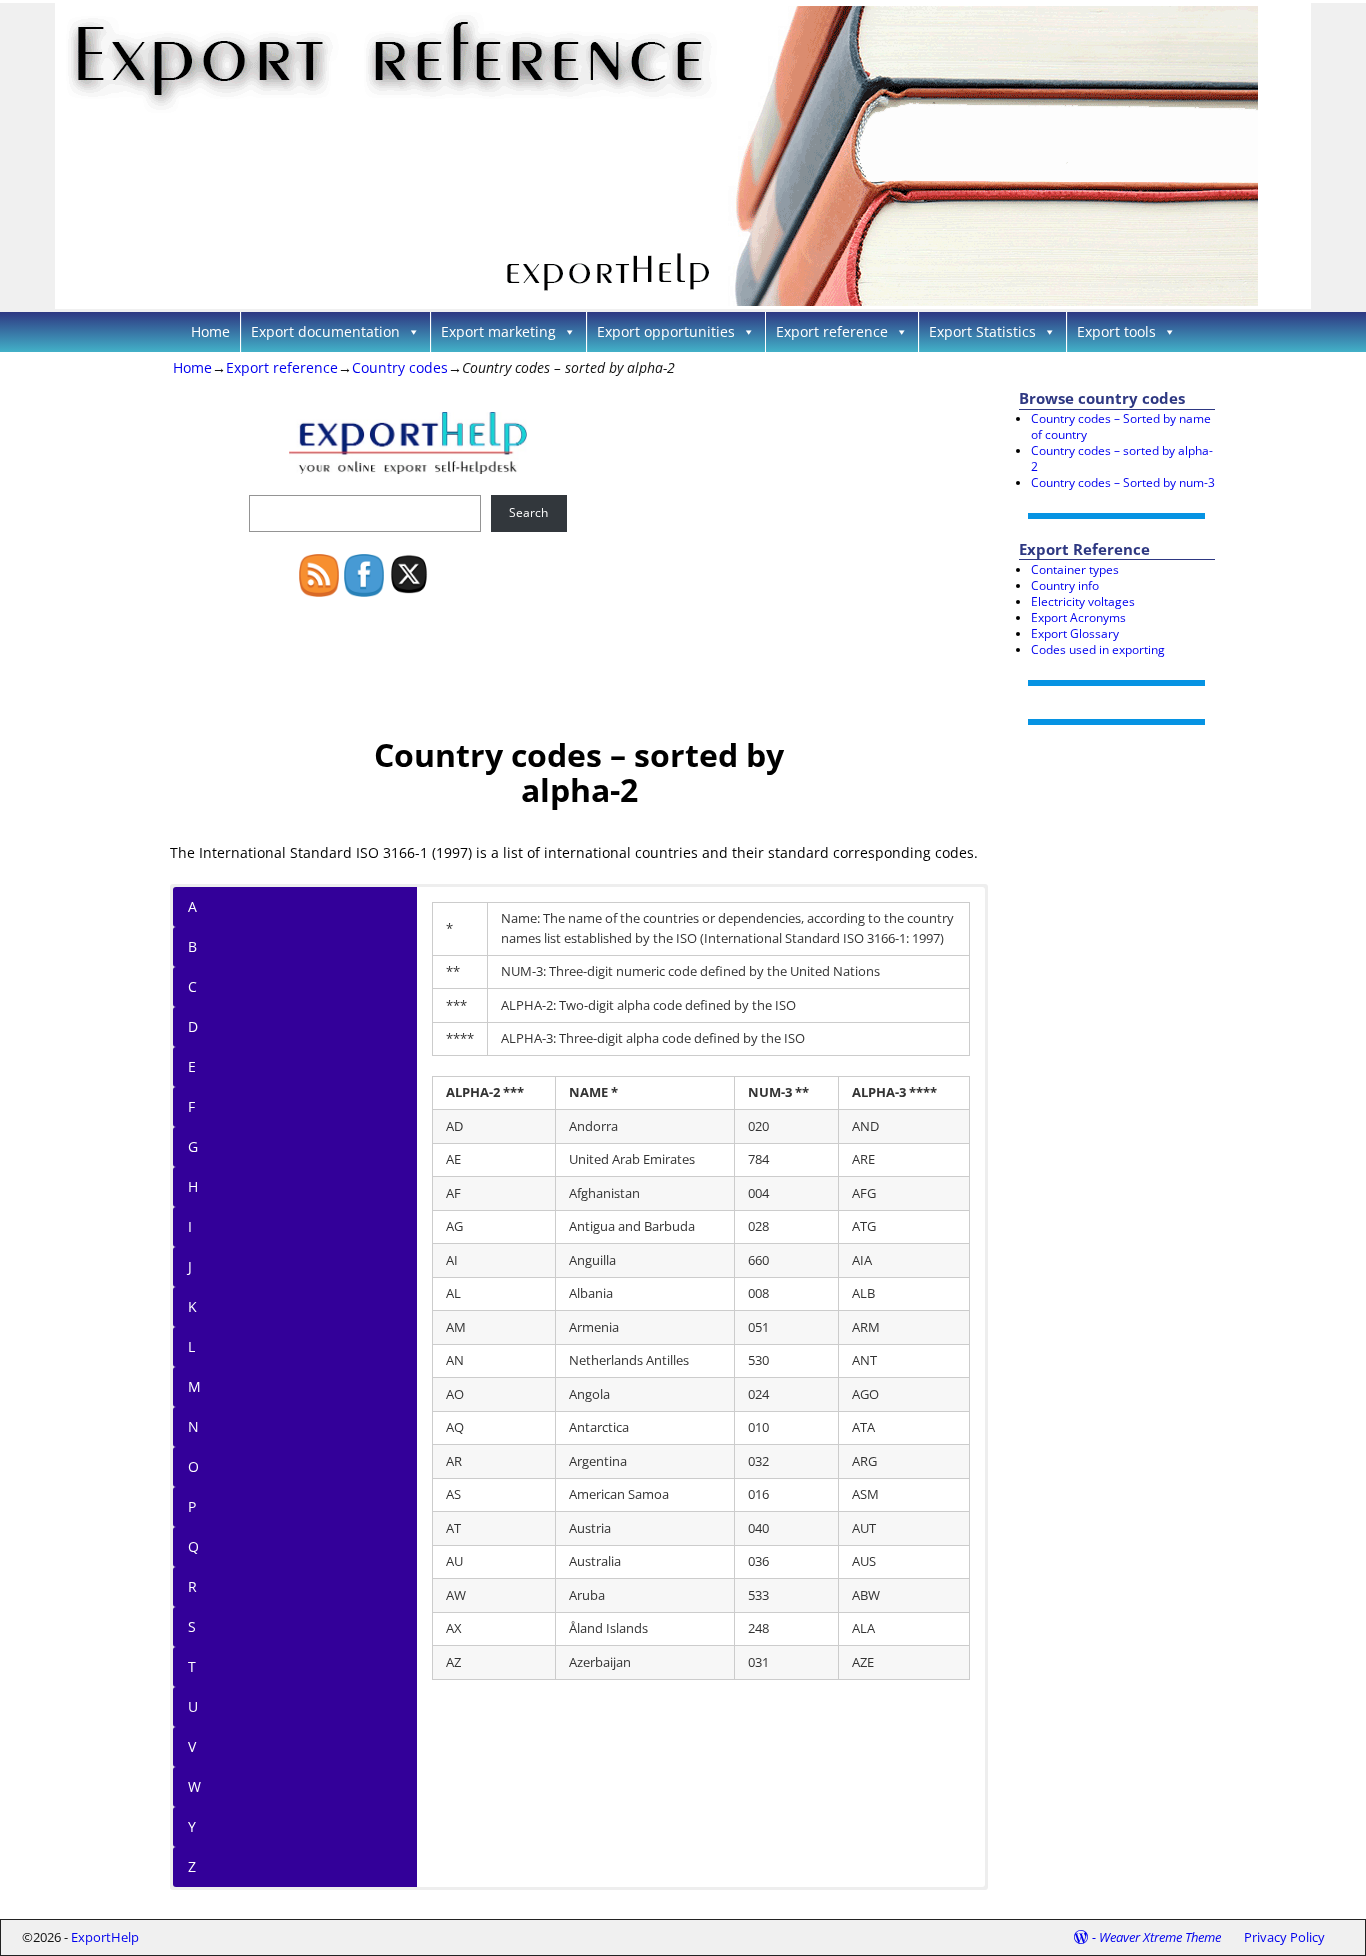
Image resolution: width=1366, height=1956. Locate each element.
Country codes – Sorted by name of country (1121, 426)
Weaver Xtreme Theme (1160, 1937)
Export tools (1116, 331)
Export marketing (498, 331)
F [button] (191, 1106)
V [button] (192, 1746)
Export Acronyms (1078, 617)
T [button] (192, 1666)
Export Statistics (982, 331)
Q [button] (193, 1546)
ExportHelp (105, 1937)
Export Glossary (1075, 633)
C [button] (192, 986)
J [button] (190, 1266)
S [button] (192, 1626)
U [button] (193, 1706)
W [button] (194, 1786)
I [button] (190, 1226)
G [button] (193, 1146)
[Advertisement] (750, 536)
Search (528, 512)
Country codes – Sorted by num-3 (1123, 482)
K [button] (192, 1306)
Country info (1065, 585)
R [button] (192, 1586)
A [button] (192, 906)
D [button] (193, 1026)
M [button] (194, 1386)
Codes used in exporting (1098, 649)
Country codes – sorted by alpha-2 (1122, 458)
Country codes (400, 367)
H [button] (193, 1186)
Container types (1075, 569)
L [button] (191, 1346)
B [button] (192, 946)
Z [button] (192, 1866)
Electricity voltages (1083, 601)
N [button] (193, 1426)
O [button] (193, 1466)
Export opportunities (666, 331)
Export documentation (325, 331)
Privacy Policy (1284, 1937)
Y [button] (192, 1826)
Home (210, 331)
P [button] (192, 1506)
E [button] (192, 1066)
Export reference (832, 331)
